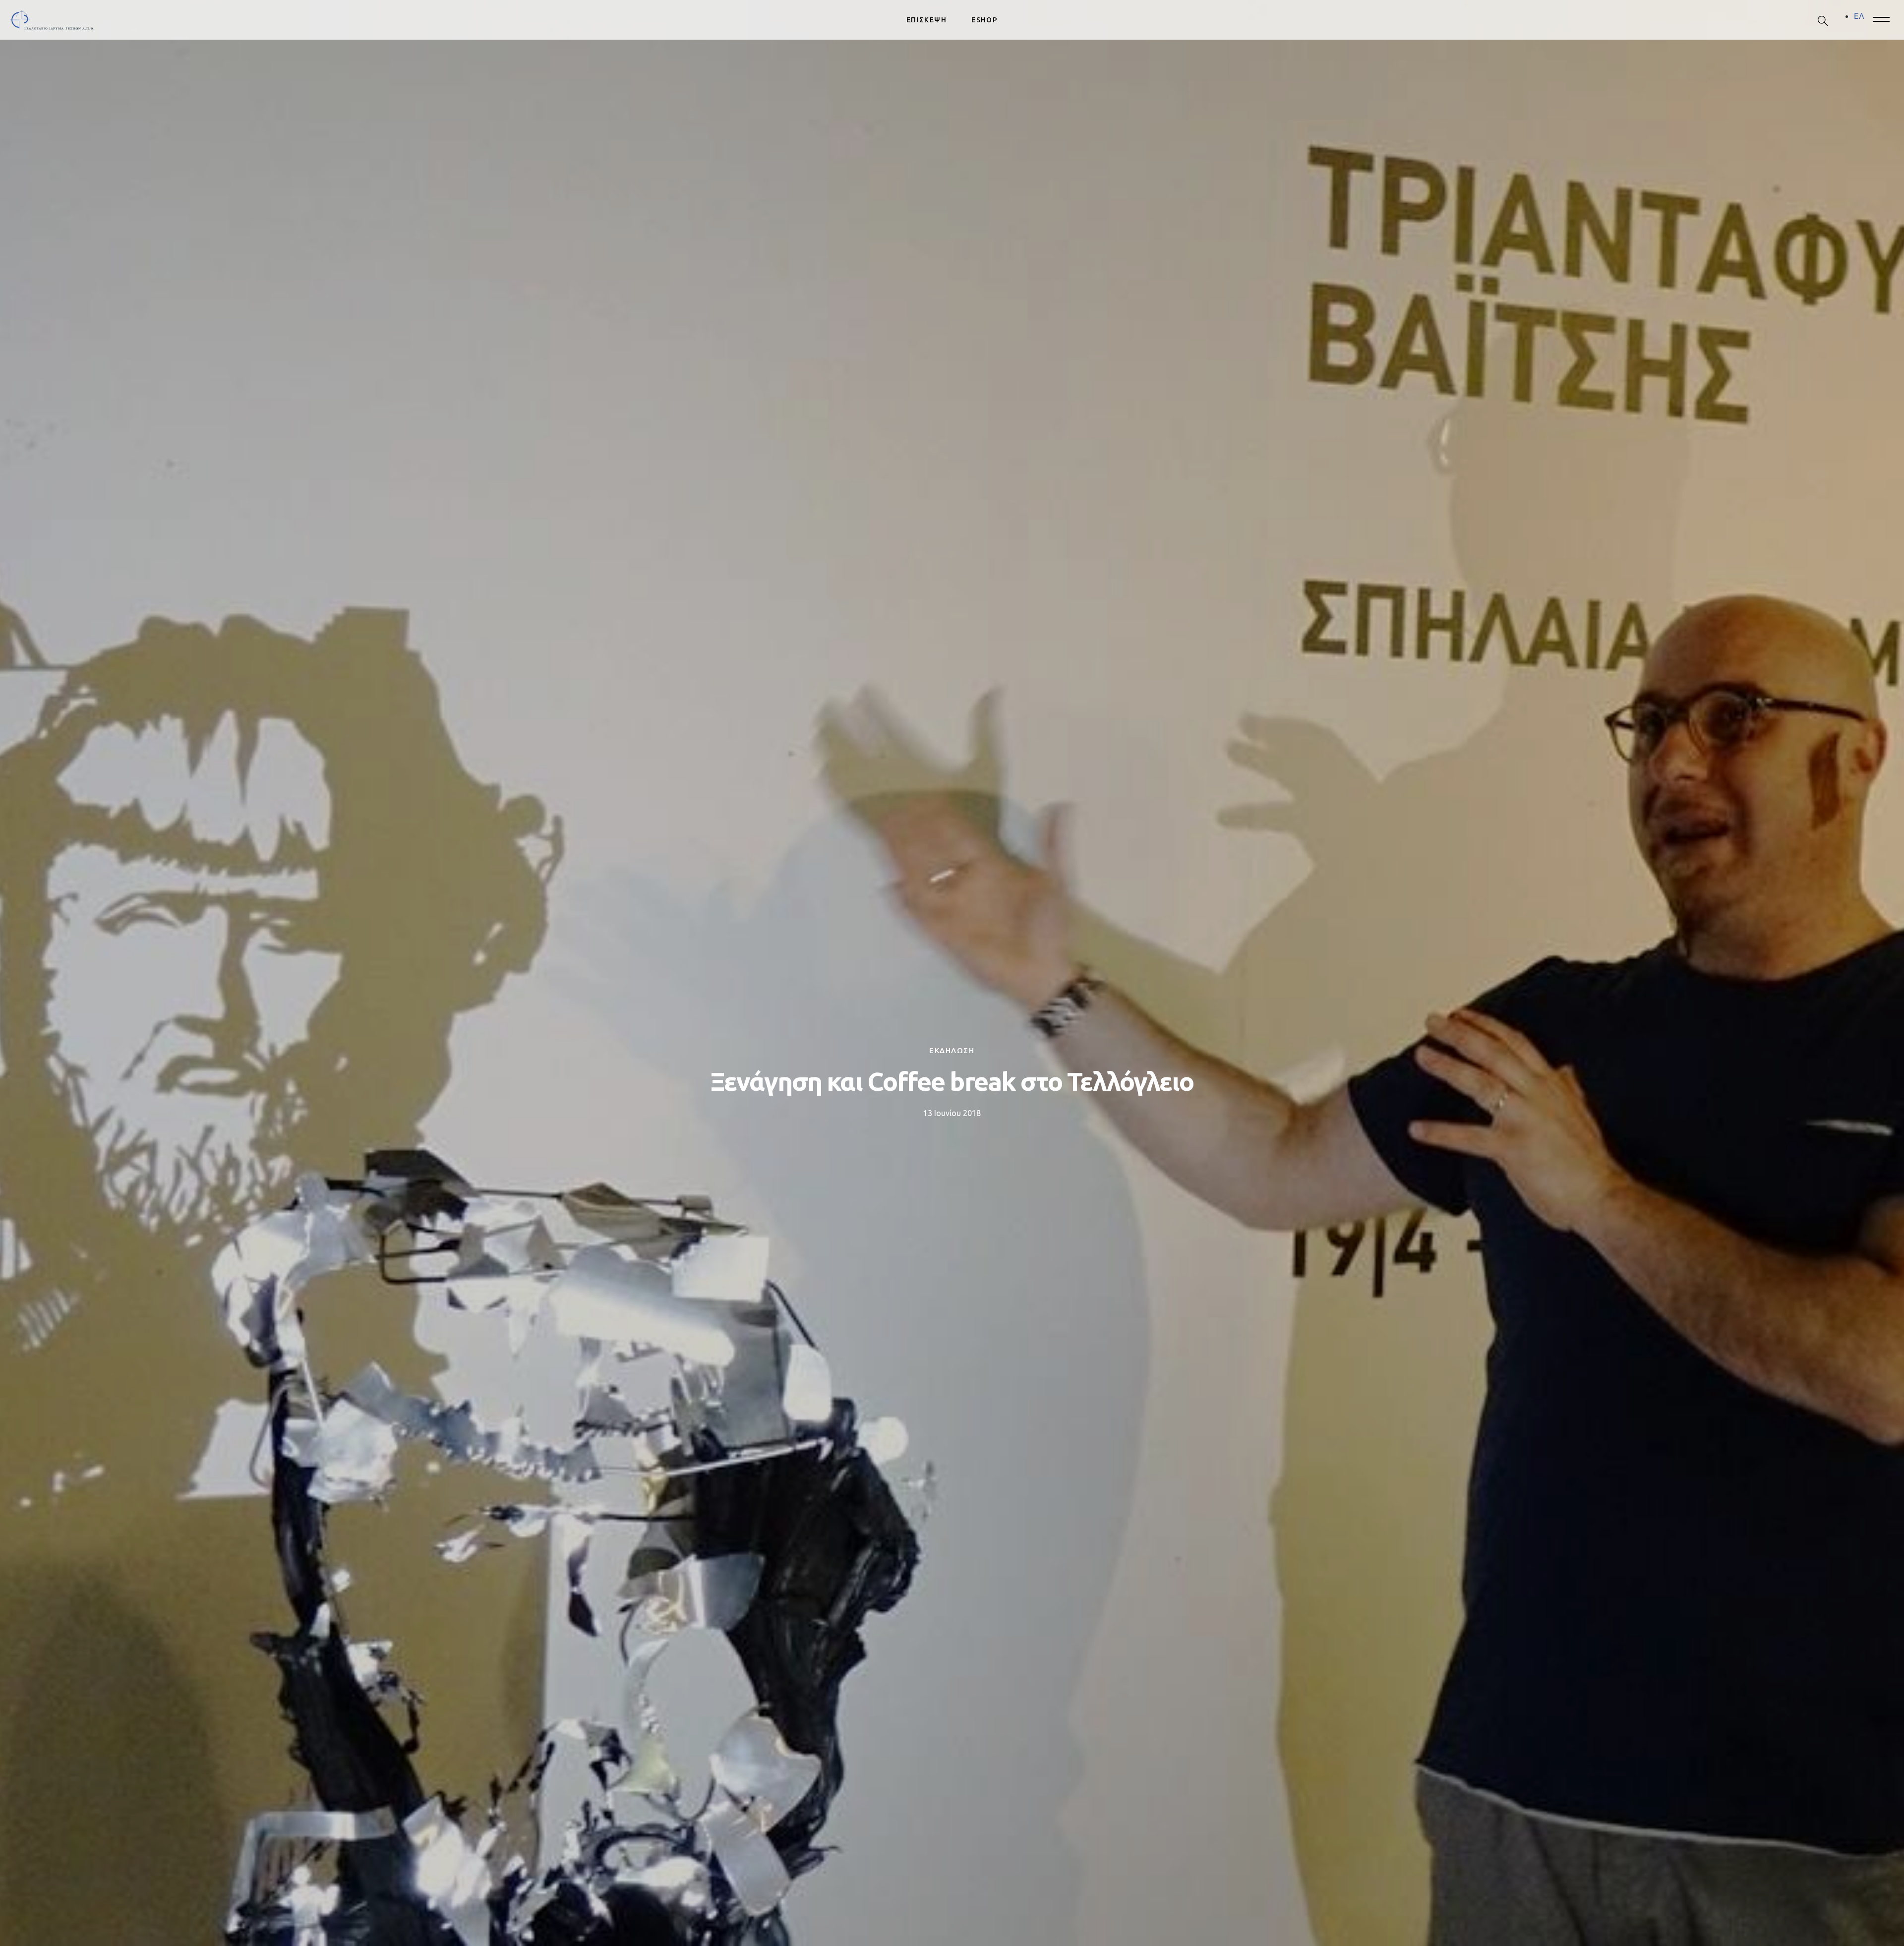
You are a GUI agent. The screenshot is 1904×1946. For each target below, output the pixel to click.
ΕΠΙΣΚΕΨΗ (926, 20)
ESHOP (984, 20)
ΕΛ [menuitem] (1859, 16)
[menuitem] (1859, 16)
